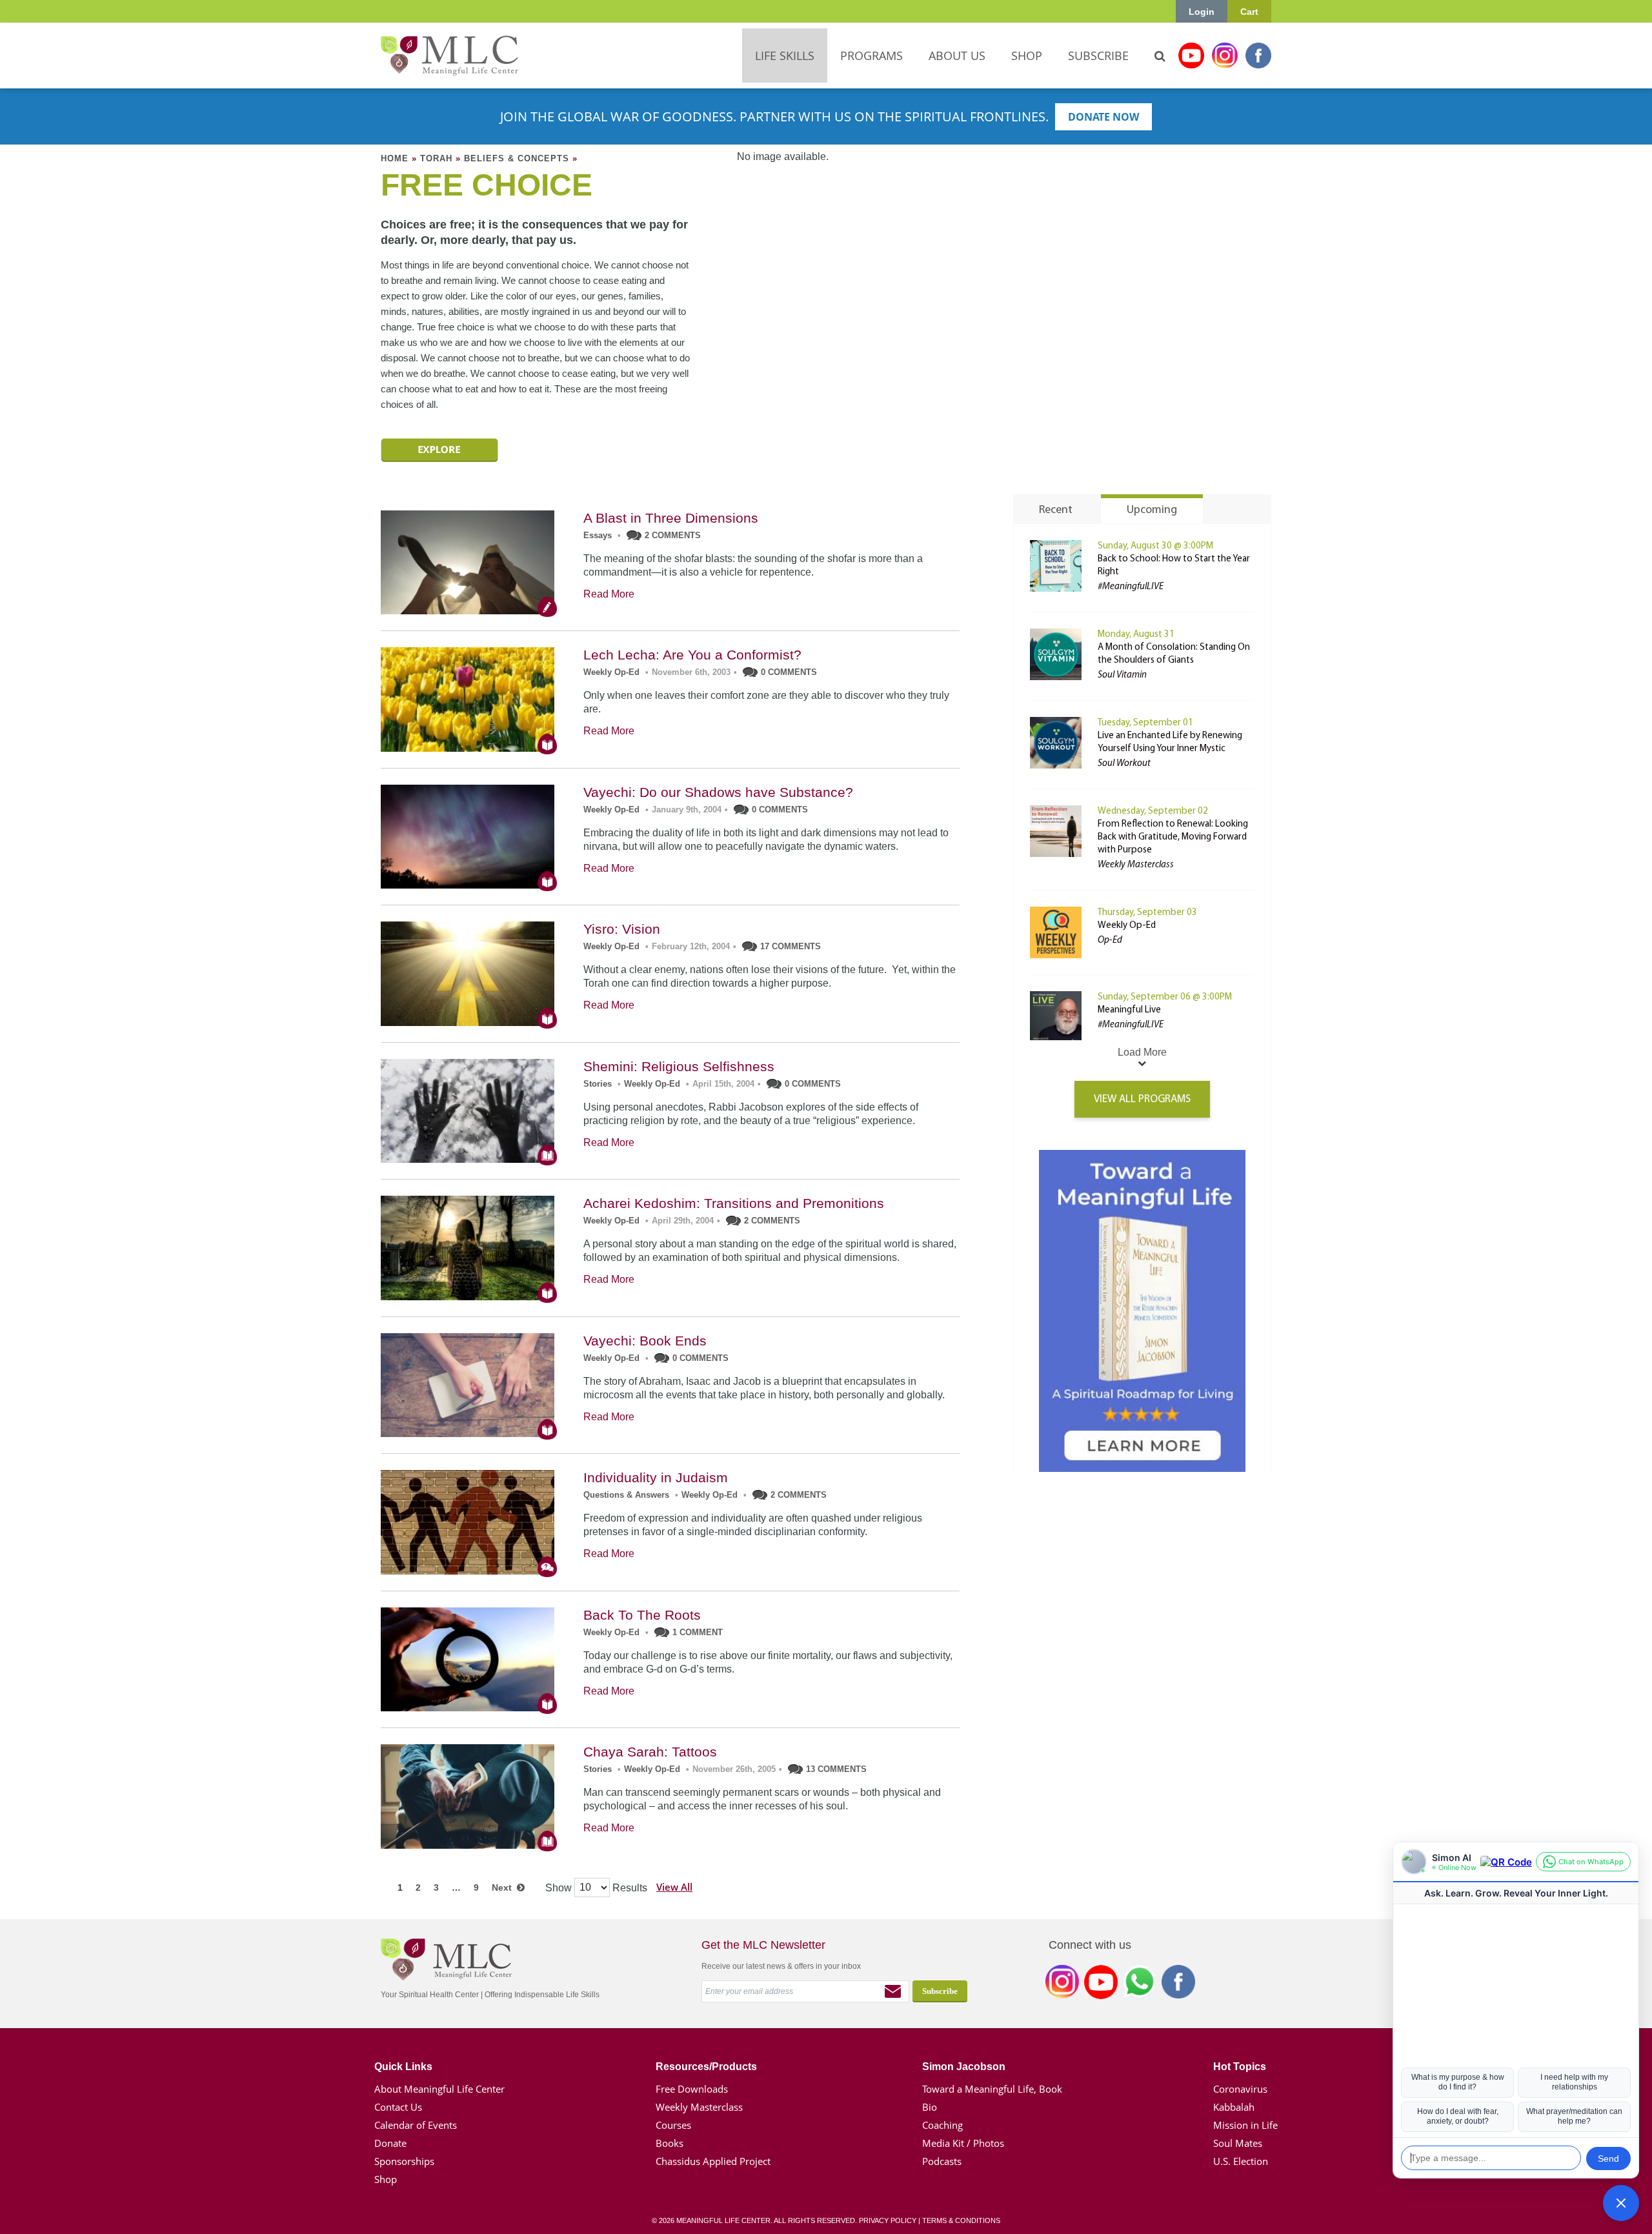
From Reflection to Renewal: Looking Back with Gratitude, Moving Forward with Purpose (1173, 837)
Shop (386, 2179)
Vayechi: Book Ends (645, 1341)
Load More (1142, 1052)
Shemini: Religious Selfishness (679, 1066)
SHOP (1027, 55)
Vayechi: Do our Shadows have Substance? (718, 792)
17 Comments (791, 946)
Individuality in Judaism (656, 1477)
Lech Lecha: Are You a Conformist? (692, 655)
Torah (436, 158)
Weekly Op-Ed (611, 672)
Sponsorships (404, 2161)
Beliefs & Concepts (517, 158)
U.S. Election (1241, 2161)
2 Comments (673, 535)
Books (670, 2143)
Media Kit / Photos (963, 2143)
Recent (1056, 510)
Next (504, 1887)
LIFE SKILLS (785, 55)
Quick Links (403, 2067)
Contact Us (398, 2107)
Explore (439, 450)
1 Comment (698, 1632)
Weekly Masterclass (699, 2107)
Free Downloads (692, 2089)
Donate (390, 2143)
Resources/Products (706, 2067)
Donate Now (1103, 117)
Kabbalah (1234, 2107)
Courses (673, 2125)
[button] (1621, 2203)
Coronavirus (1240, 2089)
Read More (609, 594)
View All (674, 1887)
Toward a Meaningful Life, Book (992, 2089)
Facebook (1258, 55)
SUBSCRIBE (1098, 55)
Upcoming (1152, 510)
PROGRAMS (871, 55)
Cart (1249, 12)
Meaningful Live (1129, 1010)
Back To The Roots (642, 1615)
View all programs (1142, 1099)
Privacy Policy (888, 2220)
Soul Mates (1238, 2143)
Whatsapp (1140, 1984)
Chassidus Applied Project (713, 2161)
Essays (598, 535)
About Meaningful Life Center (439, 2089)
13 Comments (836, 1769)
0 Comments (789, 672)
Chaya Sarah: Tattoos (650, 1752)
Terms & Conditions (961, 2220)
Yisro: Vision (622, 929)
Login (1202, 12)
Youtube (1191, 55)
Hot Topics (1240, 2067)
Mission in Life (1245, 2125)
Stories (598, 1084)
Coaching (942, 2125)
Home (395, 158)
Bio (930, 2107)
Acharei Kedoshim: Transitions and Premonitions (734, 1203)
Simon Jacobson (964, 2067)
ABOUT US (957, 55)
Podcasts (942, 2161)
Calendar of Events (416, 2125)
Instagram (1225, 55)
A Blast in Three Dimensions (671, 518)
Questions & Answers (626, 1495)
